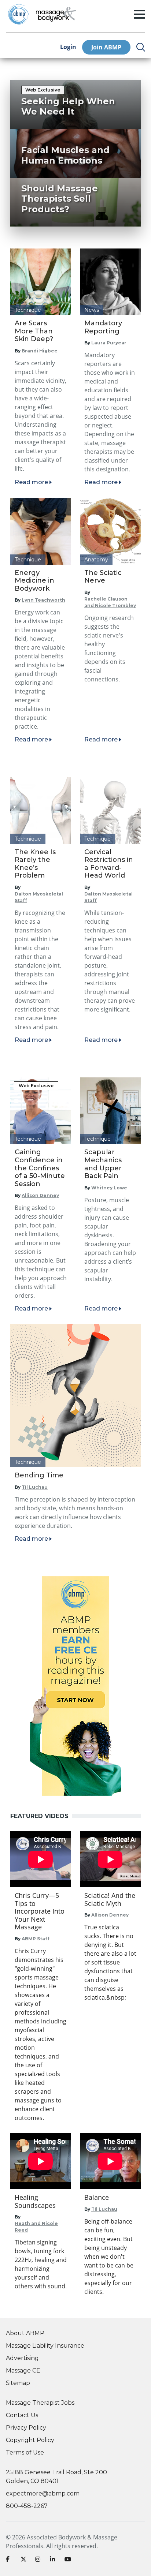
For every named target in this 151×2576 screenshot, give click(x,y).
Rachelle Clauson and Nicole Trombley (110, 602)
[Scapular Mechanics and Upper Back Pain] (110, 1111)
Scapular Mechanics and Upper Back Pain (103, 1164)
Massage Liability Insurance (45, 2346)
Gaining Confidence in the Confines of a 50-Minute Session (40, 1168)
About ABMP (25, 2333)
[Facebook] (10, 2561)
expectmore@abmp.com (43, 2493)
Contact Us (22, 2415)
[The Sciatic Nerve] (110, 531)
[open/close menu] (140, 14)
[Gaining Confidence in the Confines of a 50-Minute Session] (41, 1111)
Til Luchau (35, 1487)
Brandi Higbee (40, 351)
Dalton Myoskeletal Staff (39, 897)
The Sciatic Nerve (103, 577)
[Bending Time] (75, 1396)
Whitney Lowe (109, 1188)
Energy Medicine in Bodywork (34, 581)
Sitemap (18, 2383)
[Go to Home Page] (56, 14)
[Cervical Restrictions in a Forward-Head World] (110, 810)
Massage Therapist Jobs (40, 2403)
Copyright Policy (30, 2440)
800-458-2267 (27, 2506)
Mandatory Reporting (103, 327)
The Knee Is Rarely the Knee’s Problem (35, 864)
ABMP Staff (36, 1939)
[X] (25, 2561)
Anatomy (96, 560)
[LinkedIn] (54, 2561)
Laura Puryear (109, 343)
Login (68, 47)
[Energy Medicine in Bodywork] (41, 531)
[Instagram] (40, 2561)
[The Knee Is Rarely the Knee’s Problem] (41, 810)
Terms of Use (25, 2452)
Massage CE (23, 2371)
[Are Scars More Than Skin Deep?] (41, 282)
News (92, 310)
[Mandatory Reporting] (110, 282)
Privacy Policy (26, 2428)
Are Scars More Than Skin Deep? (34, 331)
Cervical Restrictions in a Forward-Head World (109, 864)
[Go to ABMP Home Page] (18, 14)
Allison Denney (40, 1195)
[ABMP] (75, 1686)
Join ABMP (106, 47)
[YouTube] (69, 2561)
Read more (31, 482)
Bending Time (39, 1475)
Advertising (22, 2358)
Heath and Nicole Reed (36, 2227)
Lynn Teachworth (43, 600)
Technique (28, 310)
